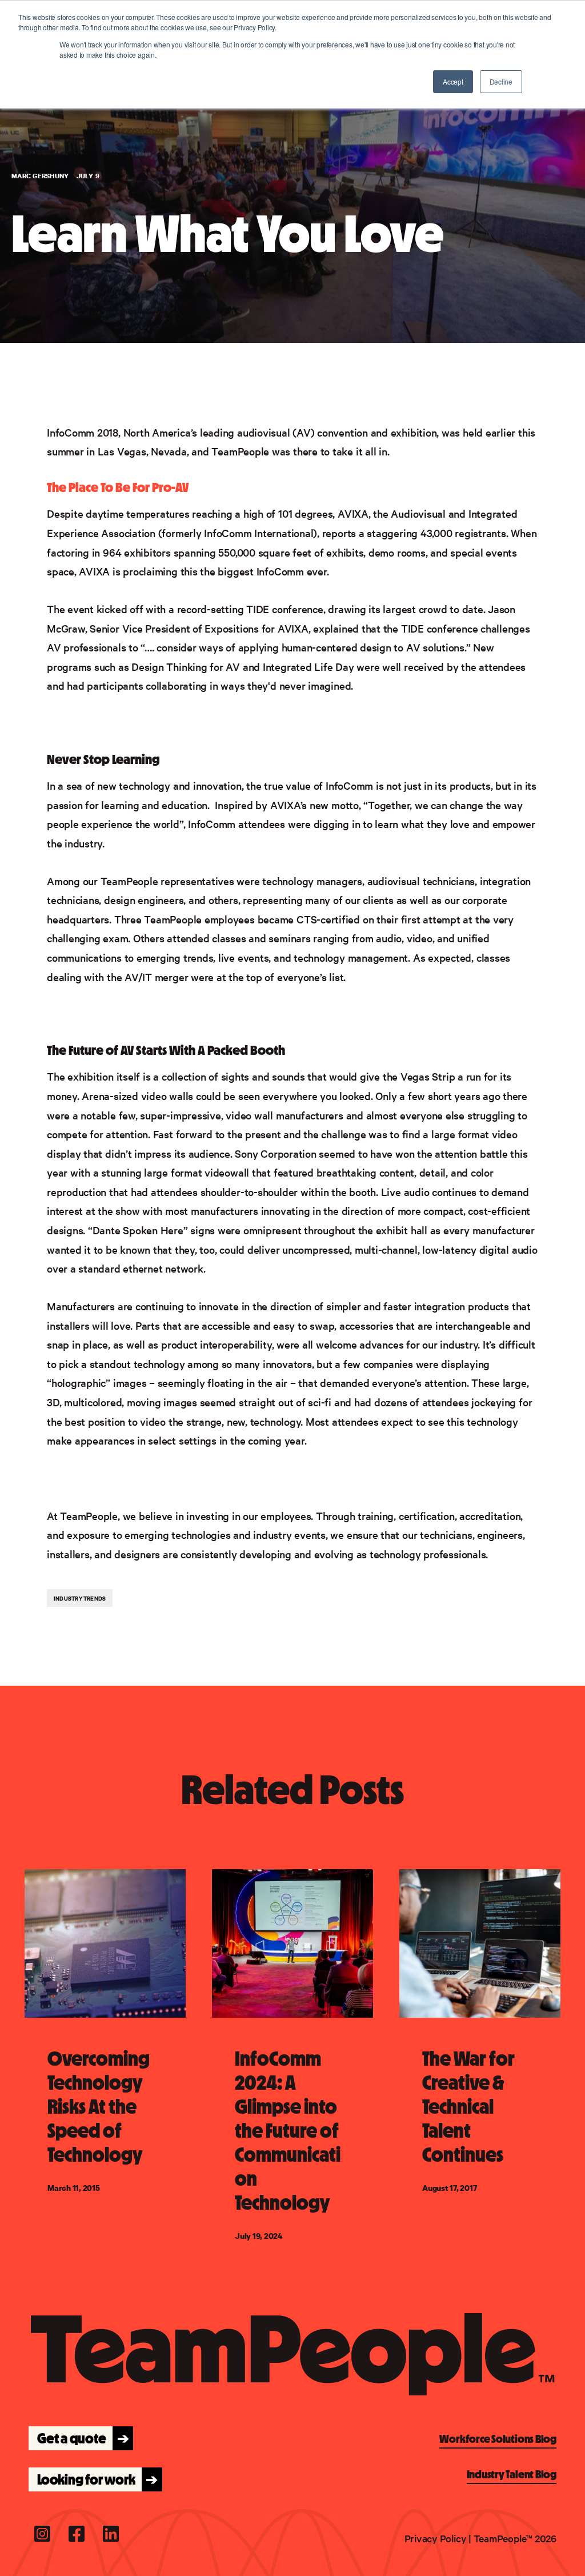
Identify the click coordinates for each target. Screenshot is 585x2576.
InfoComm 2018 (83, 432)
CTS (306, 919)
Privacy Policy (436, 2538)
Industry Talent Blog (512, 2474)
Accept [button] (453, 81)
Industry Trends (80, 1598)
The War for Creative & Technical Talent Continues (468, 2107)
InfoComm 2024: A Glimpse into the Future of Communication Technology (288, 2131)
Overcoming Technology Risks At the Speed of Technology (99, 2107)
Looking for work (94, 2479)
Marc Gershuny (41, 176)
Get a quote (80, 2438)
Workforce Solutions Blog (498, 2439)
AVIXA (353, 513)
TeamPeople (240, 451)
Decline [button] (501, 81)
